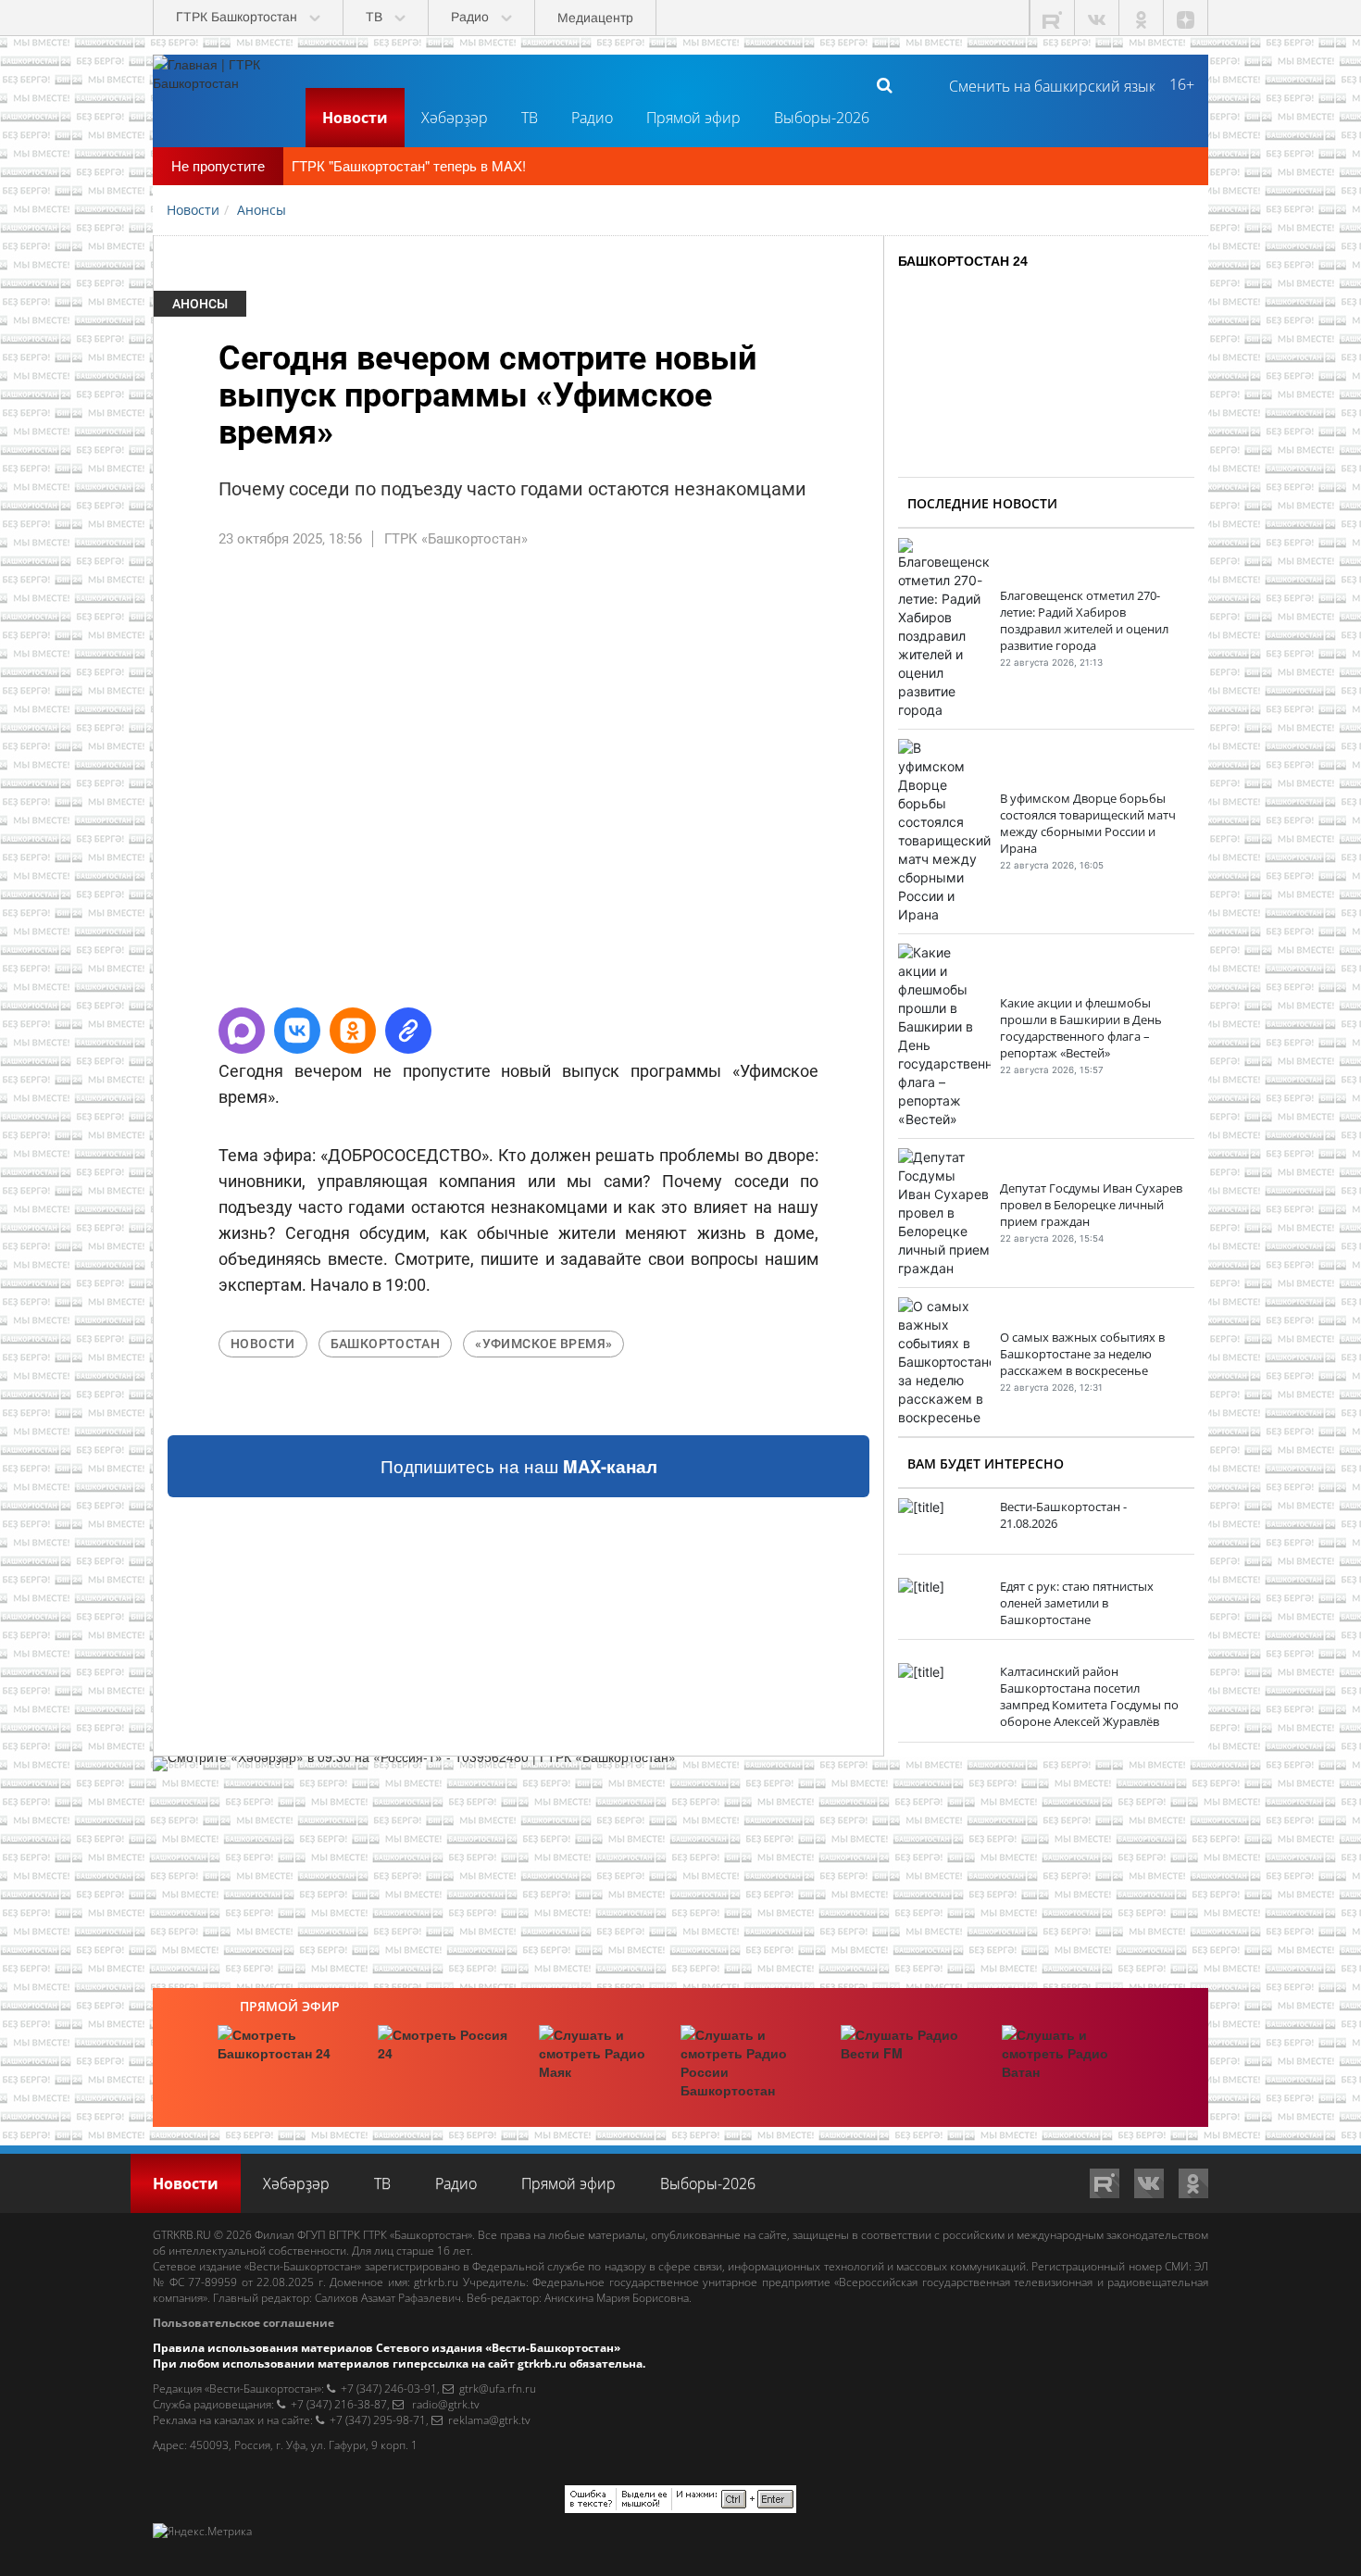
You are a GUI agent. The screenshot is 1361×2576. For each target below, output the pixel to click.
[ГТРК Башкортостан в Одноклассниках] (1142, 18)
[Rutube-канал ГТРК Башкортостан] (1053, 18)
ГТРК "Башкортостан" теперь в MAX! (409, 165)
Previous (126, 786)
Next (911, 786)
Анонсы (200, 304)
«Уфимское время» (543, 1344)
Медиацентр (595, 18)
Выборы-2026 (822, 118)
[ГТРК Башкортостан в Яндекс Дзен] (1186, 18)
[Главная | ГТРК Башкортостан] (222, 84)
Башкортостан (386, 1344)
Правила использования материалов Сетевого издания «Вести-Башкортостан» (387, 2348)
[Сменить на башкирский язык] (1045, 84)
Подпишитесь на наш (519, 1466)
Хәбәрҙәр (455, 118)
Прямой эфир (693, 118)
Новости (355, 118)
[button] (242, 1031)
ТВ (530, 118)
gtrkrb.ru (436, 2282)
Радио (592, 118)
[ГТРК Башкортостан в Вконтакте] (1097, 18)
